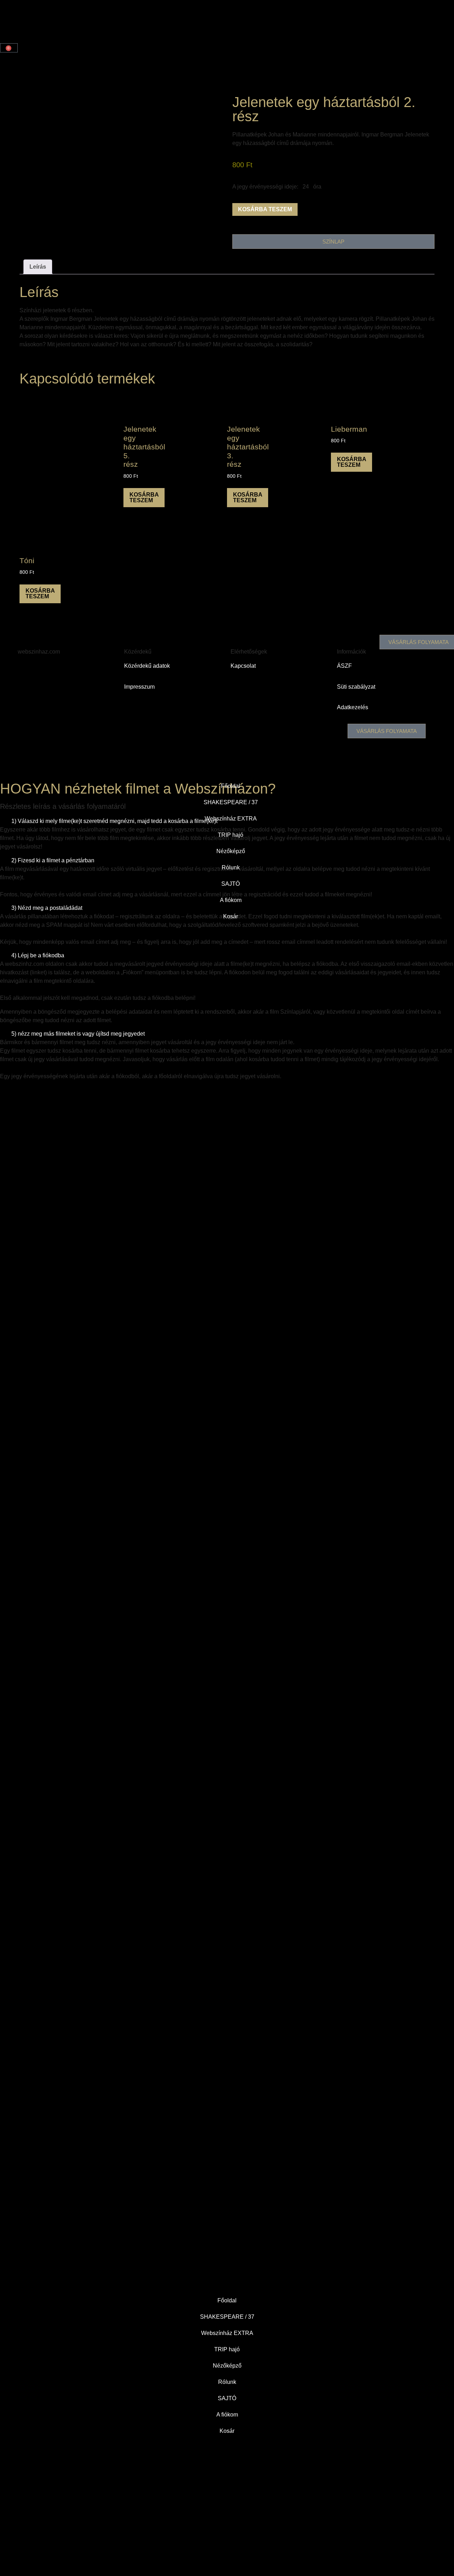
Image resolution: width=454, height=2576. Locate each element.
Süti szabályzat (356, 687)
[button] (227, 956)
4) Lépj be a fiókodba (38, 955)
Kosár (227, 2431)
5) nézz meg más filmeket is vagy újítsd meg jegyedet (78, 1034)
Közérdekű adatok (147, 666)
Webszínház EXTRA (227, 2333)
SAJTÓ (227, 2398)
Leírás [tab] (38, 267)
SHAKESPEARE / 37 (227, 2317)
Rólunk (227, 2382)
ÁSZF (344, 666)
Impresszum (139, 687)
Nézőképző (227, 2366)
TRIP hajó (227, 2349)
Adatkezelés (353, 707)
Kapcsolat (243, 666)
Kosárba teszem (265, 209)
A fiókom (227, 2415)
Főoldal (227, 2300)
